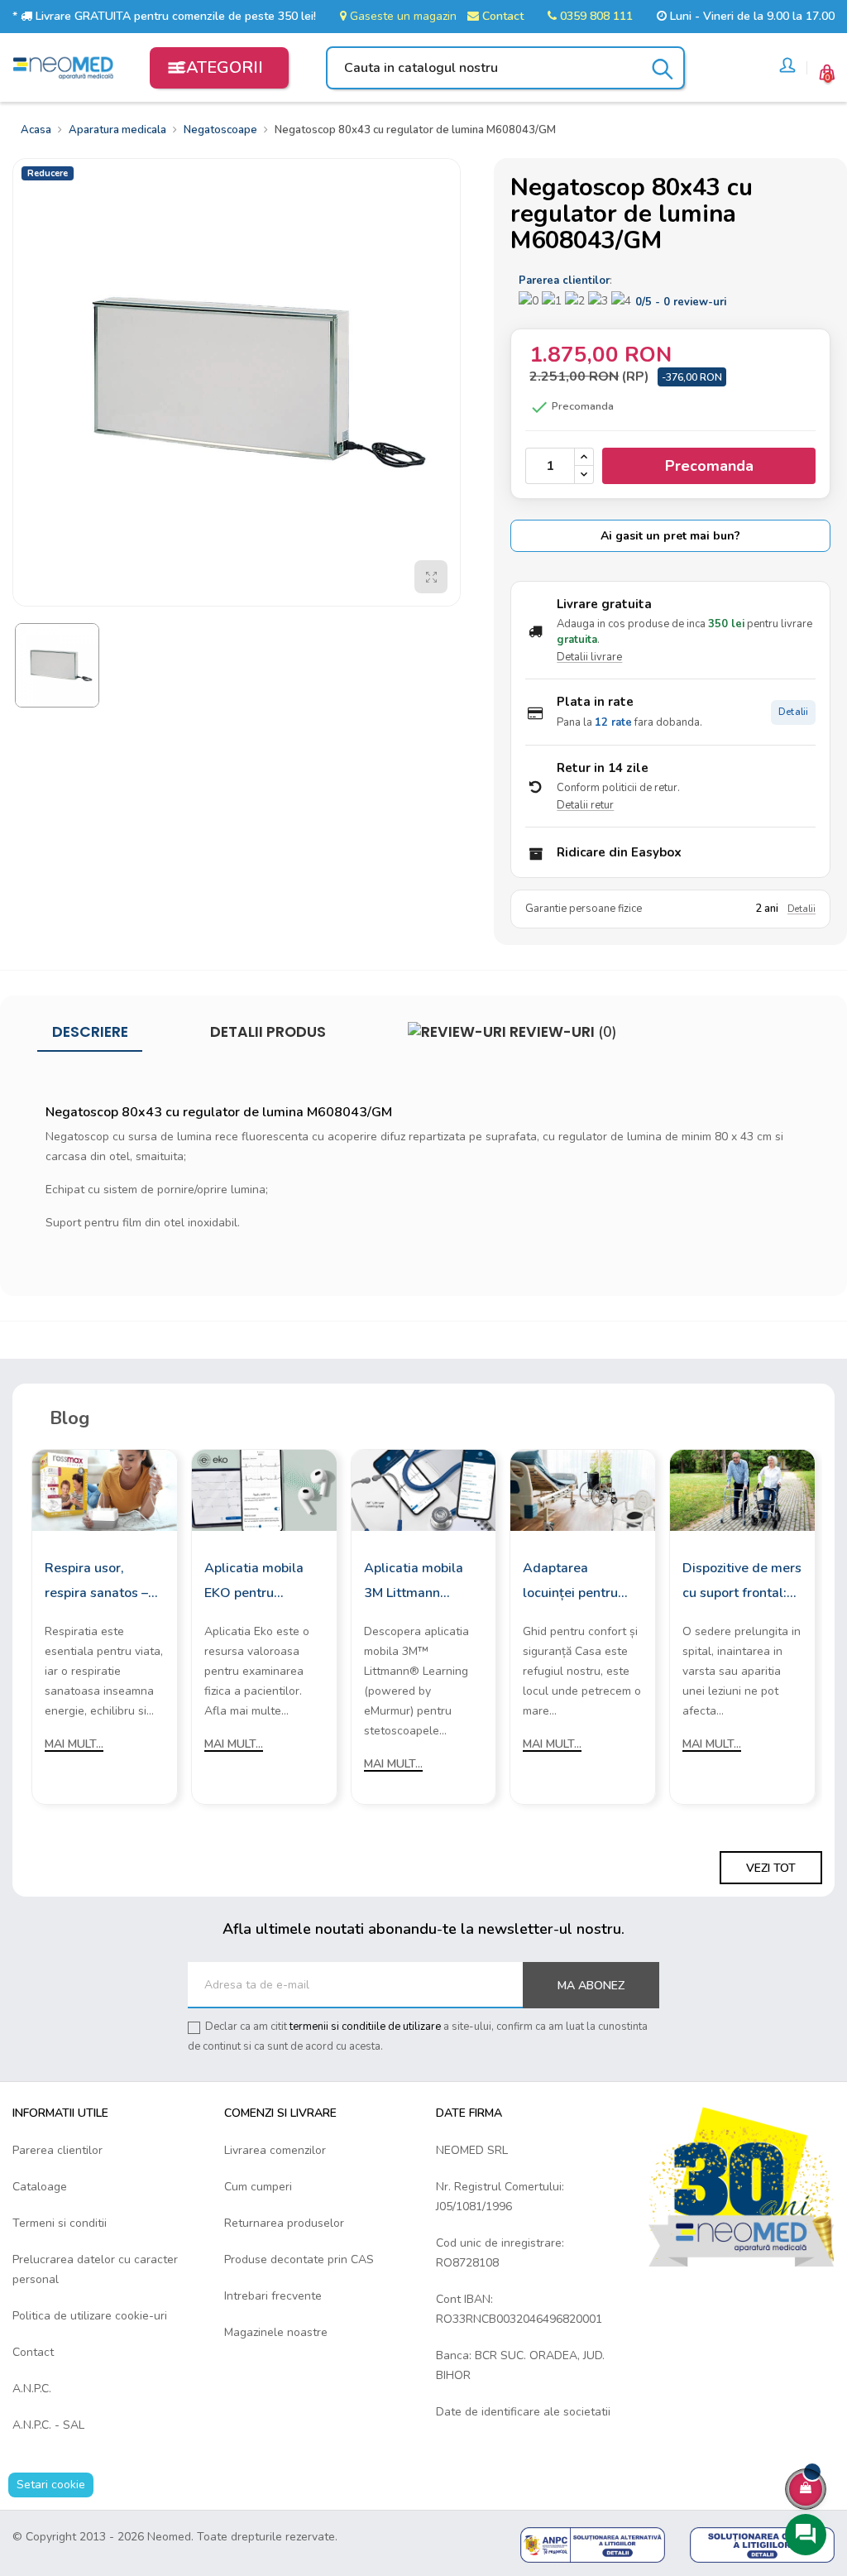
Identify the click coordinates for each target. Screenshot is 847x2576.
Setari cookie (51, 2485)
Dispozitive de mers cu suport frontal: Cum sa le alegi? (742, 1582)
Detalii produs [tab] (268, 1032)
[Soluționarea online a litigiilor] (762, 2544)
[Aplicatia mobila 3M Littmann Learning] (424, 1489)
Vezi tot (771, 1868)
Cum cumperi (258, 2187)
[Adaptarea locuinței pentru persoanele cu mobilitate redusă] (583, 1489)
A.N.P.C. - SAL (48, 2425)
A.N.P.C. (32, 2389)
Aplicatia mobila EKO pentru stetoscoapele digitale (254, 1582)
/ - (681, 302)
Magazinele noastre (276, 2332)
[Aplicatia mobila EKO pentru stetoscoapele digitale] (264, 1489)
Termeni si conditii (60, 2223)
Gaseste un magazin (402, 16)
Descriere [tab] (90, 1032)
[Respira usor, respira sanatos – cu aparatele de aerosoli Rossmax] (105, 1489)
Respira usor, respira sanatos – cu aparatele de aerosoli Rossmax (99, 1582)
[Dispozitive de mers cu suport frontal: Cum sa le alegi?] (742, 1489)
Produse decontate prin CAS (299, 2259)
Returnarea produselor (284, 2223)
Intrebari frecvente (273, 2296)
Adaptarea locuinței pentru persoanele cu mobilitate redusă (577, 1582)
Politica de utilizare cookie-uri (90, 2316)
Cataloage (40, 2187)
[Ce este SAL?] (593, 2544)
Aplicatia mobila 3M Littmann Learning (414, 1582)
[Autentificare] (787, 68)
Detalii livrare (589, 657)
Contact (501, 16)
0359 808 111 (595, 16)
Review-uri (562, 1032)
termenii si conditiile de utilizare (365, 2027)
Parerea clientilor (57, 2150)
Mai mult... (74, 1744)
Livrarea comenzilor (275, 2150)
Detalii (793, 712)
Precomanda (709, 466)
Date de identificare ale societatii (523, 2412)
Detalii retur (585, 805)
